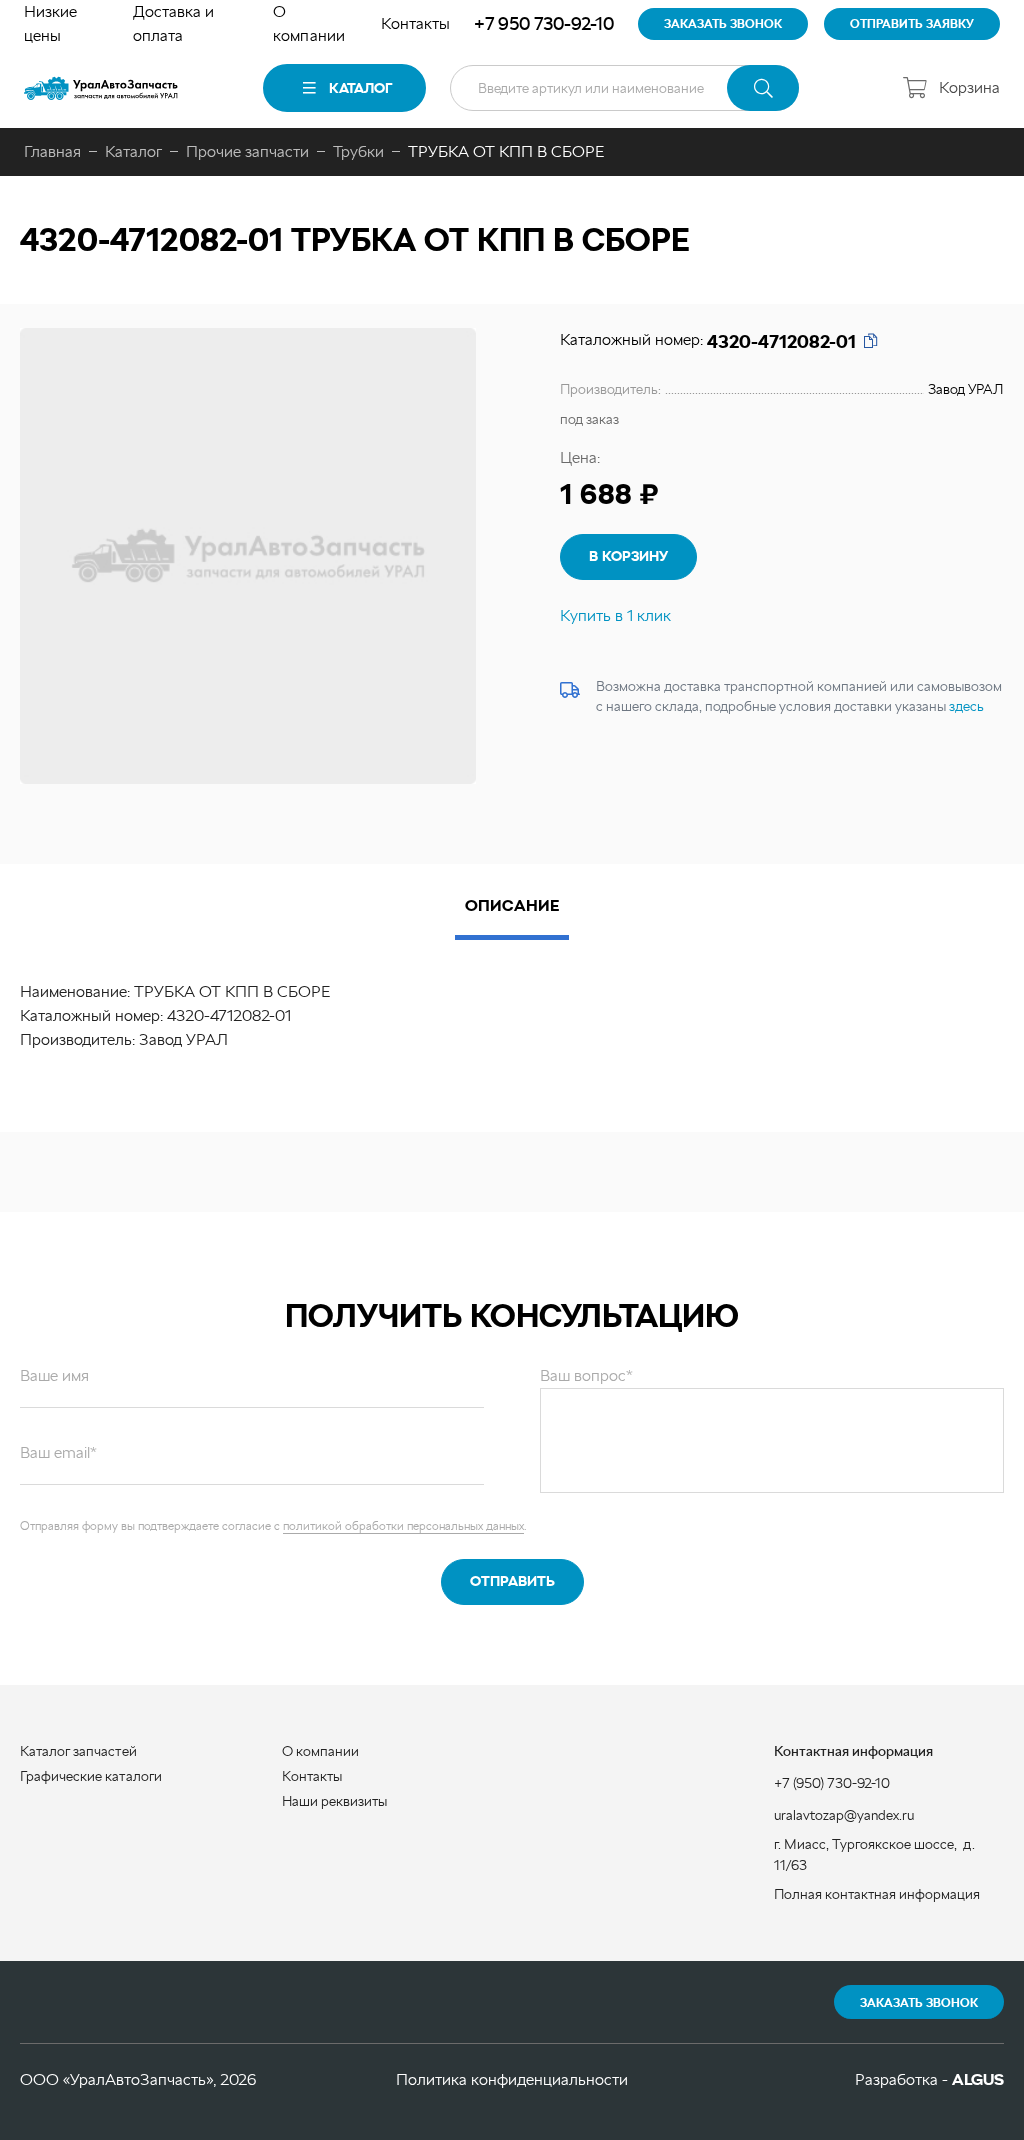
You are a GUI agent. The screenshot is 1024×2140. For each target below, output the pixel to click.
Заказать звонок (919, 2003)
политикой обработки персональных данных (403, 1526)
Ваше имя (54, 1375)
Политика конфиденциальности (512, 2079)
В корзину (628, 556)
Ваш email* (58, 1452)
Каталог (360, 88)
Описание (512, 905)
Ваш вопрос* (586, 1375)
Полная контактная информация (877, 1894)
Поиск (763, 88)
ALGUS (978, 2079)
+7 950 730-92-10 (544, 23)
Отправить (512, 1581)
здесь (966, 706)
